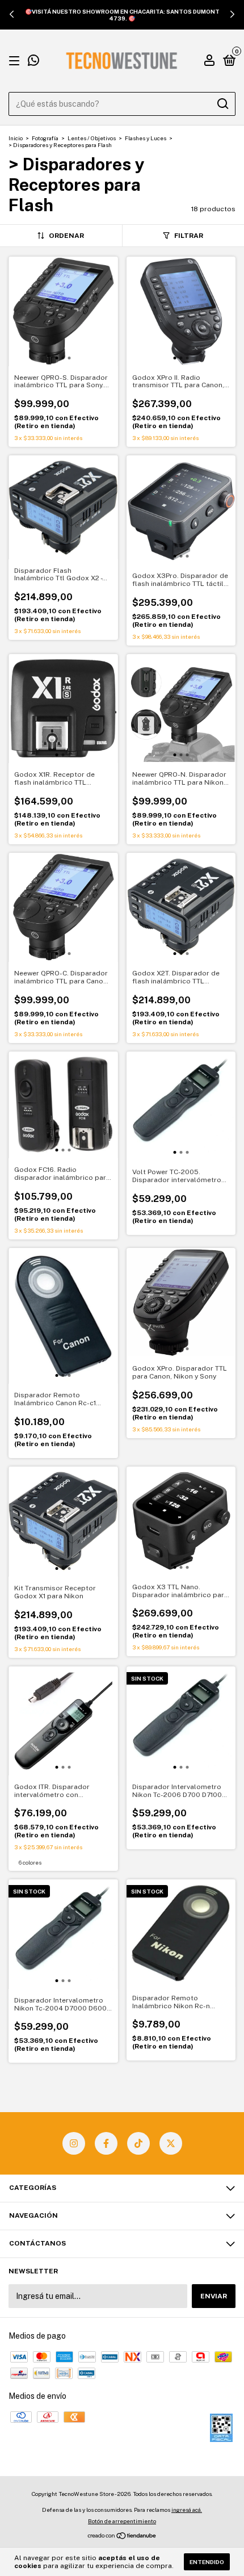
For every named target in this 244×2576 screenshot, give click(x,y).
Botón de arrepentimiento (122, 2521)
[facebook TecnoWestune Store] (106, 2143)
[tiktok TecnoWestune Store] (138, 2143)
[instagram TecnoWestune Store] (74, 2143)
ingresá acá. (187, 2510)
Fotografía (45, 138)
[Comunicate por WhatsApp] (33, 62)
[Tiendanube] (122, 2537)
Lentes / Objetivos (92, 138)
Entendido (207, 2562)
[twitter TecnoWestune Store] (171, 2143)
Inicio (16, 138)
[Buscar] (222, 104)
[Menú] (16, 61)
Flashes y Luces (146, 138)
